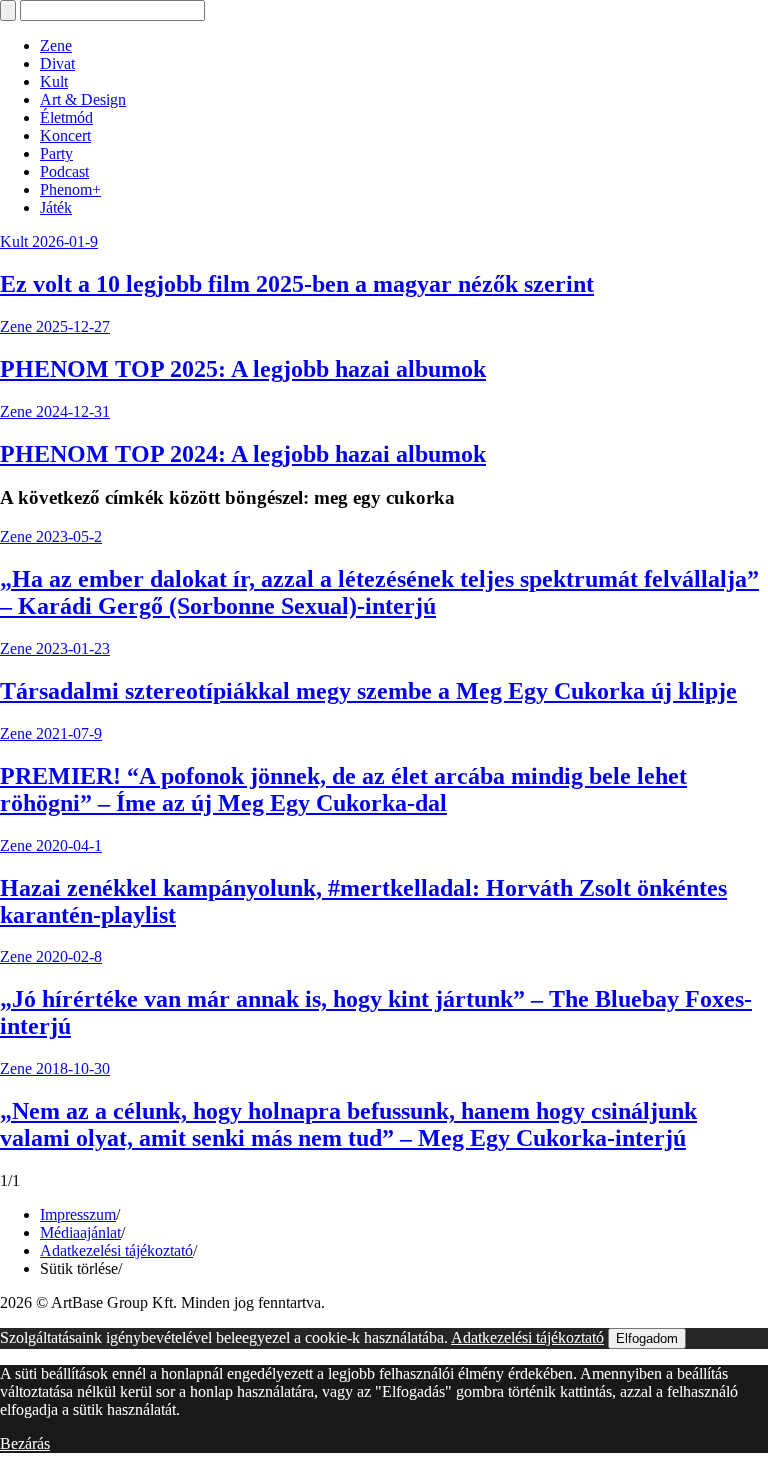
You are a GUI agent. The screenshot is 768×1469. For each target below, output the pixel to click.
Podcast (64, 171)
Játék (56, 207)
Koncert (65, 135)
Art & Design (83, 99)
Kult (54, 81)
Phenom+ (70, 189)
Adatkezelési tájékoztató (116, 1250)
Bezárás (25, 1443)
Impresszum (78, 1214)
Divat (57, 63)
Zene (56, 45)
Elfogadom (647, 1338)
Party (56, 153)
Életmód (66, 117)
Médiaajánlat (80, 1232)
